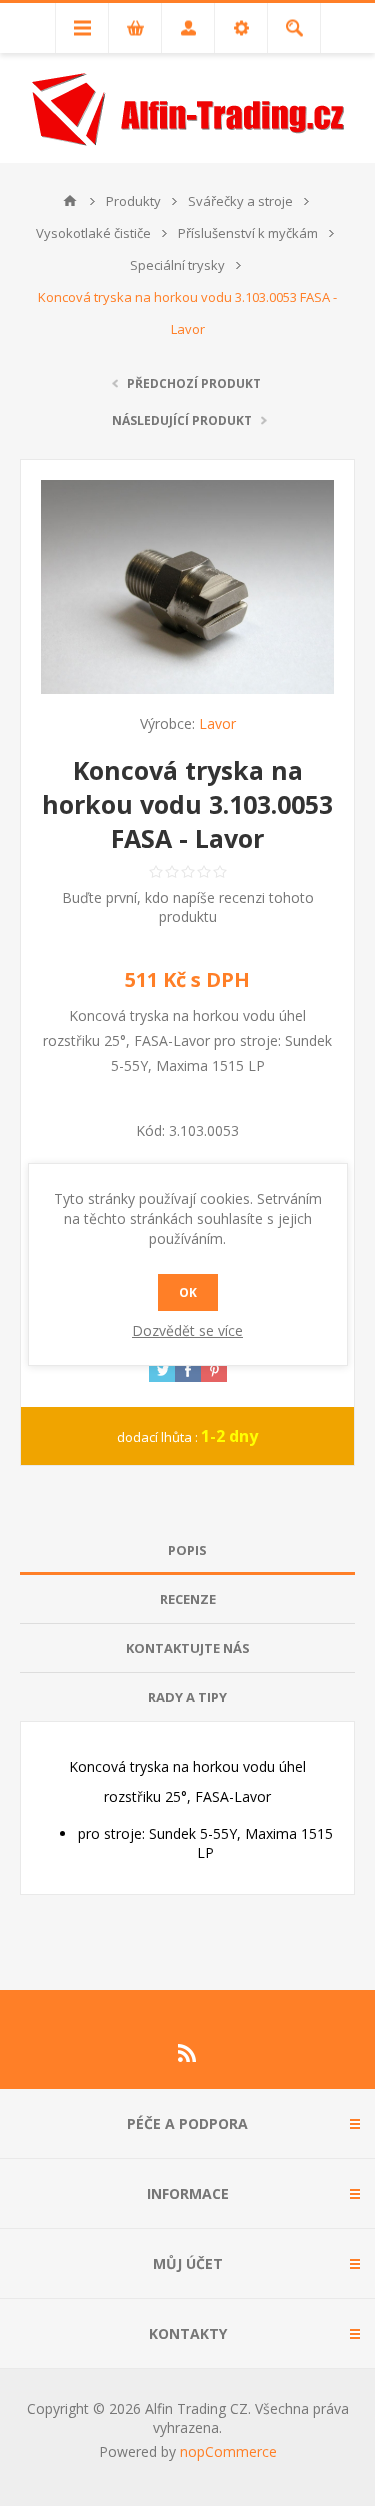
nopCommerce (228, 2451)
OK (188, 1292)
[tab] (187, 1550)
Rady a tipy (187, 1697)
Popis (187, 1550)
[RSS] (188, 2053)
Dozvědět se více (187, 1330)
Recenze (188, 1599)
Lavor (217, 723)
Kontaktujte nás (188, 1648)
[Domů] (70, 201)
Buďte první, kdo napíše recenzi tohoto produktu (188, 907)
